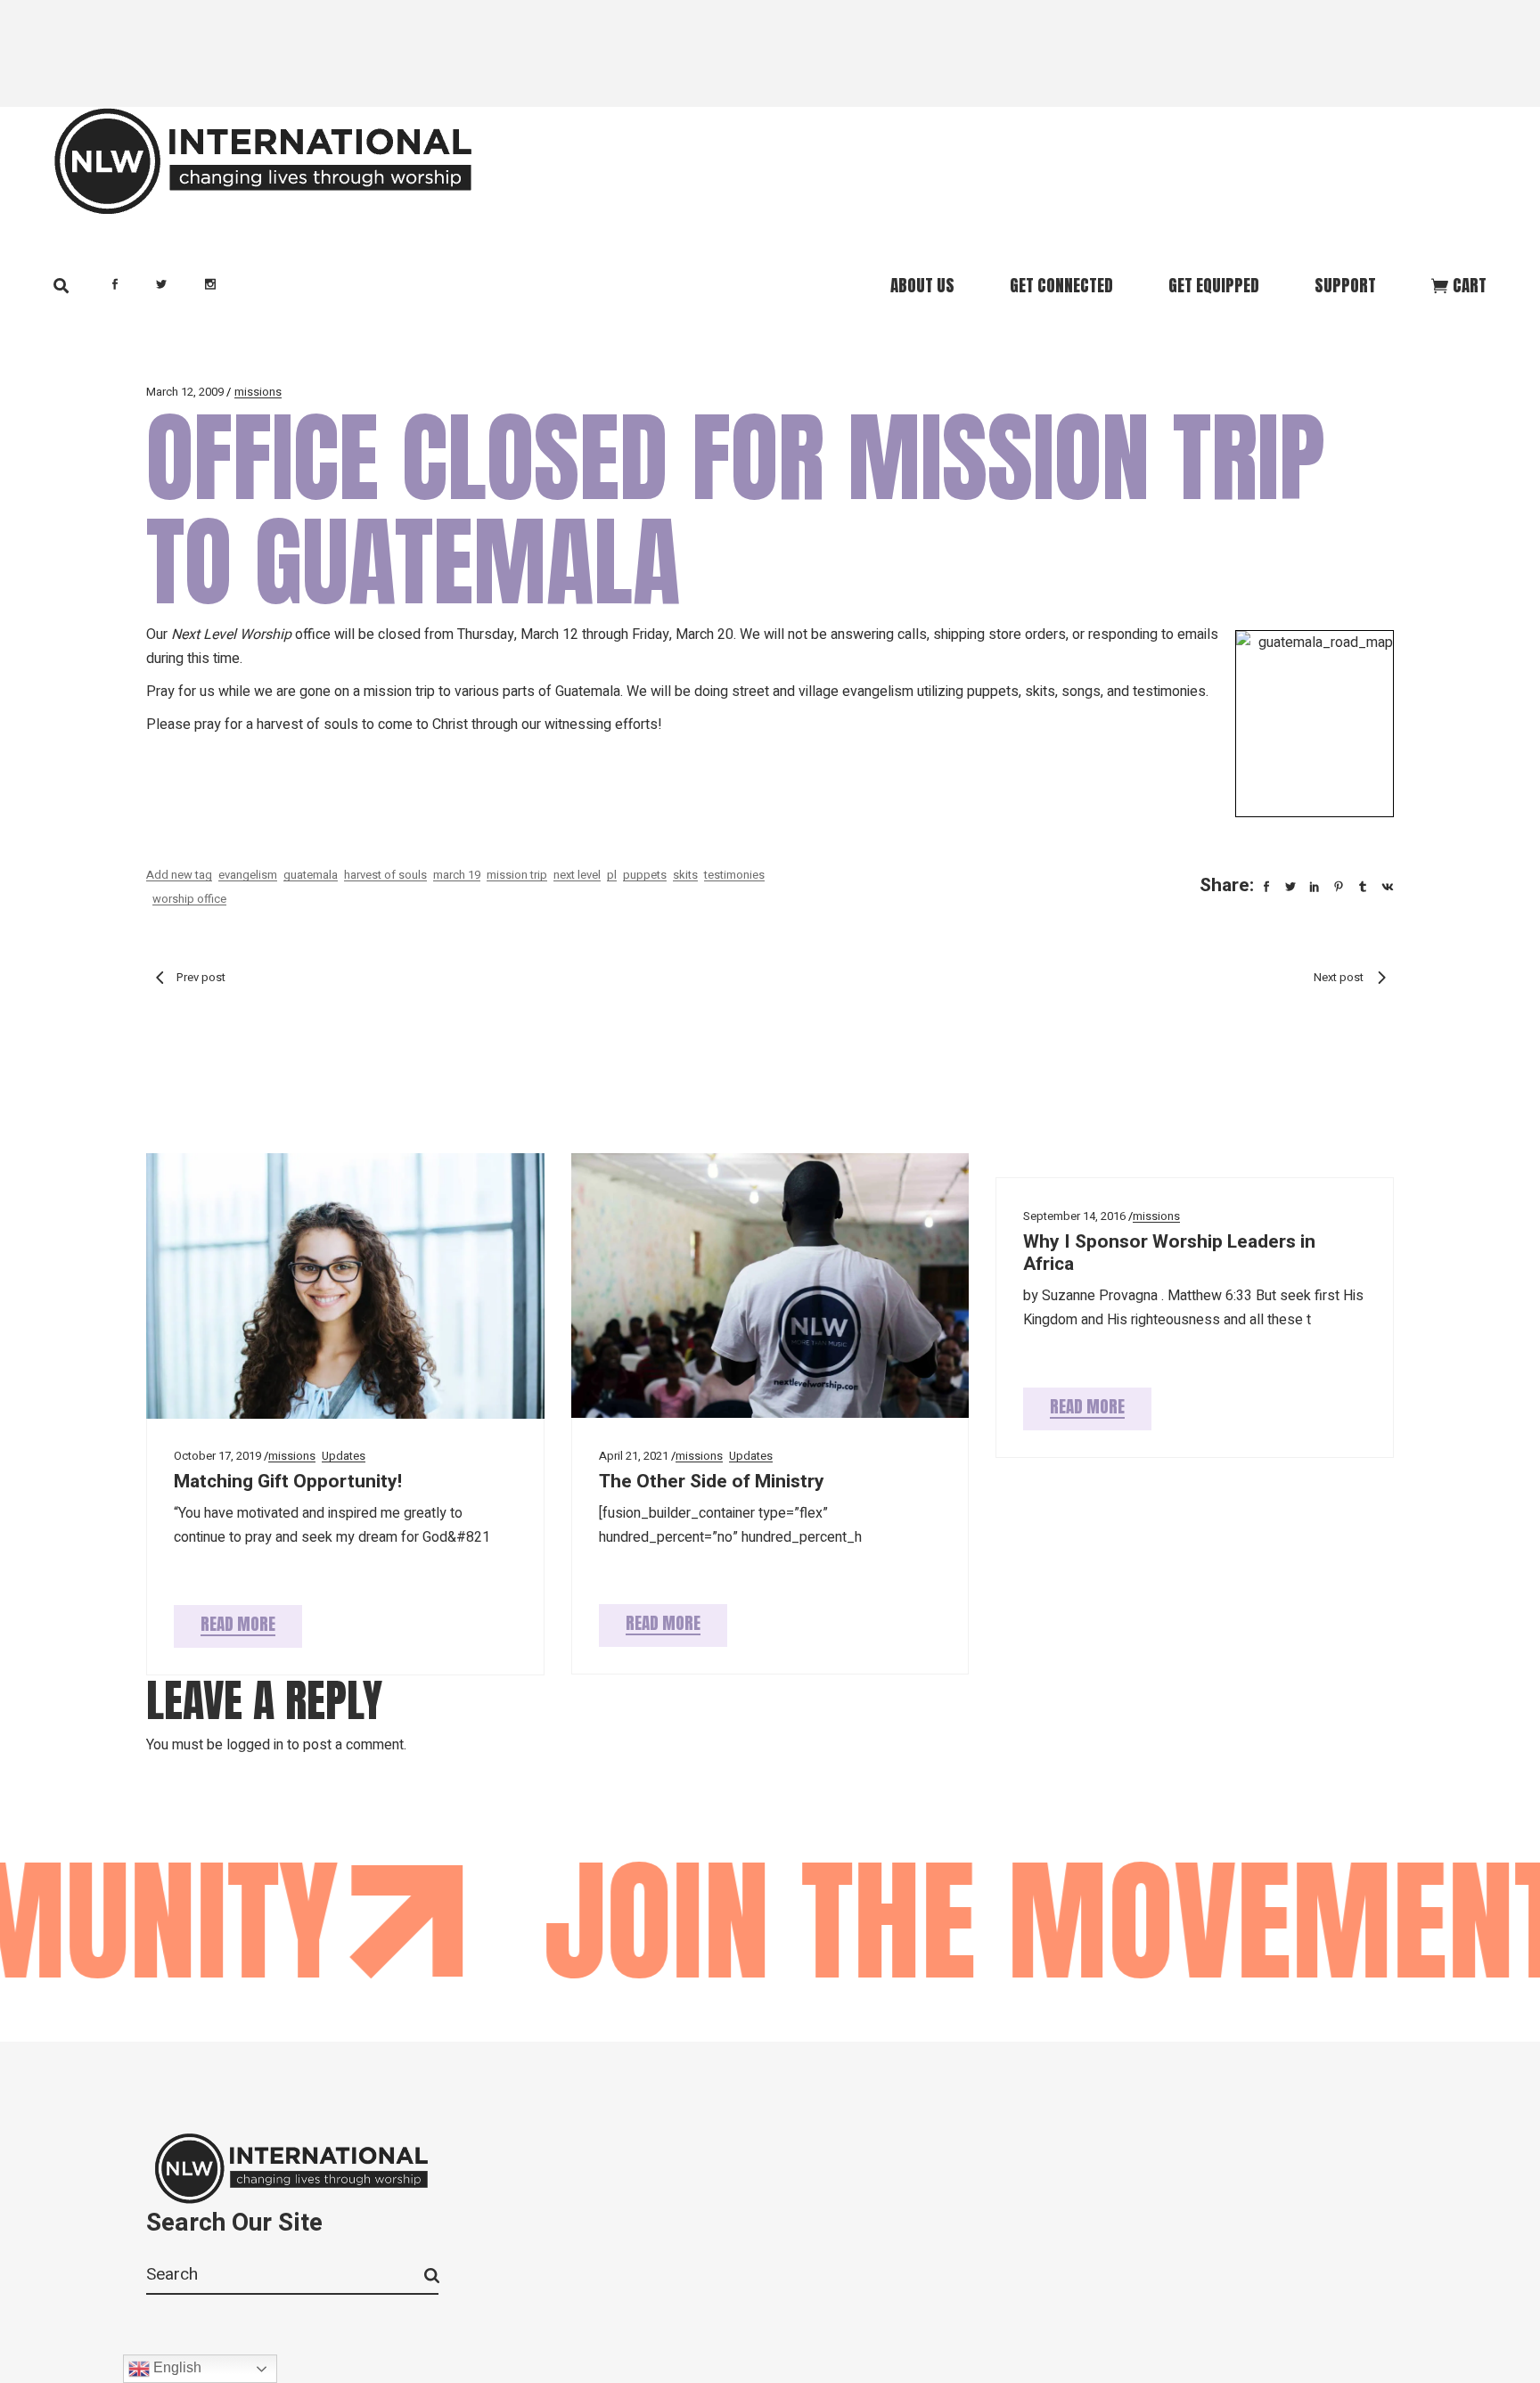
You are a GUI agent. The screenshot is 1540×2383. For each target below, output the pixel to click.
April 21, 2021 (634, 1456)
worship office (189, 899)
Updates (344, 1456)
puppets (645, 875)
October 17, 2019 (217, 1456)
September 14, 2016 (1074, 1216)
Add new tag (179, 875)
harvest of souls (385, 875)
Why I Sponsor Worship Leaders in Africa (1169, 1253)
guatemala (311, 875)
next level (577, 875)
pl (612, 875)
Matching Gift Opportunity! (288, 1482)
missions (258, 392)
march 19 (457, 875)
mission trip (517, 875)
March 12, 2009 (185, 392)
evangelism (248, 875)
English (176, 2367)
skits (685, 875)
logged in (255, 1745)
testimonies (734, 875)
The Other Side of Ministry (712, 1482)
